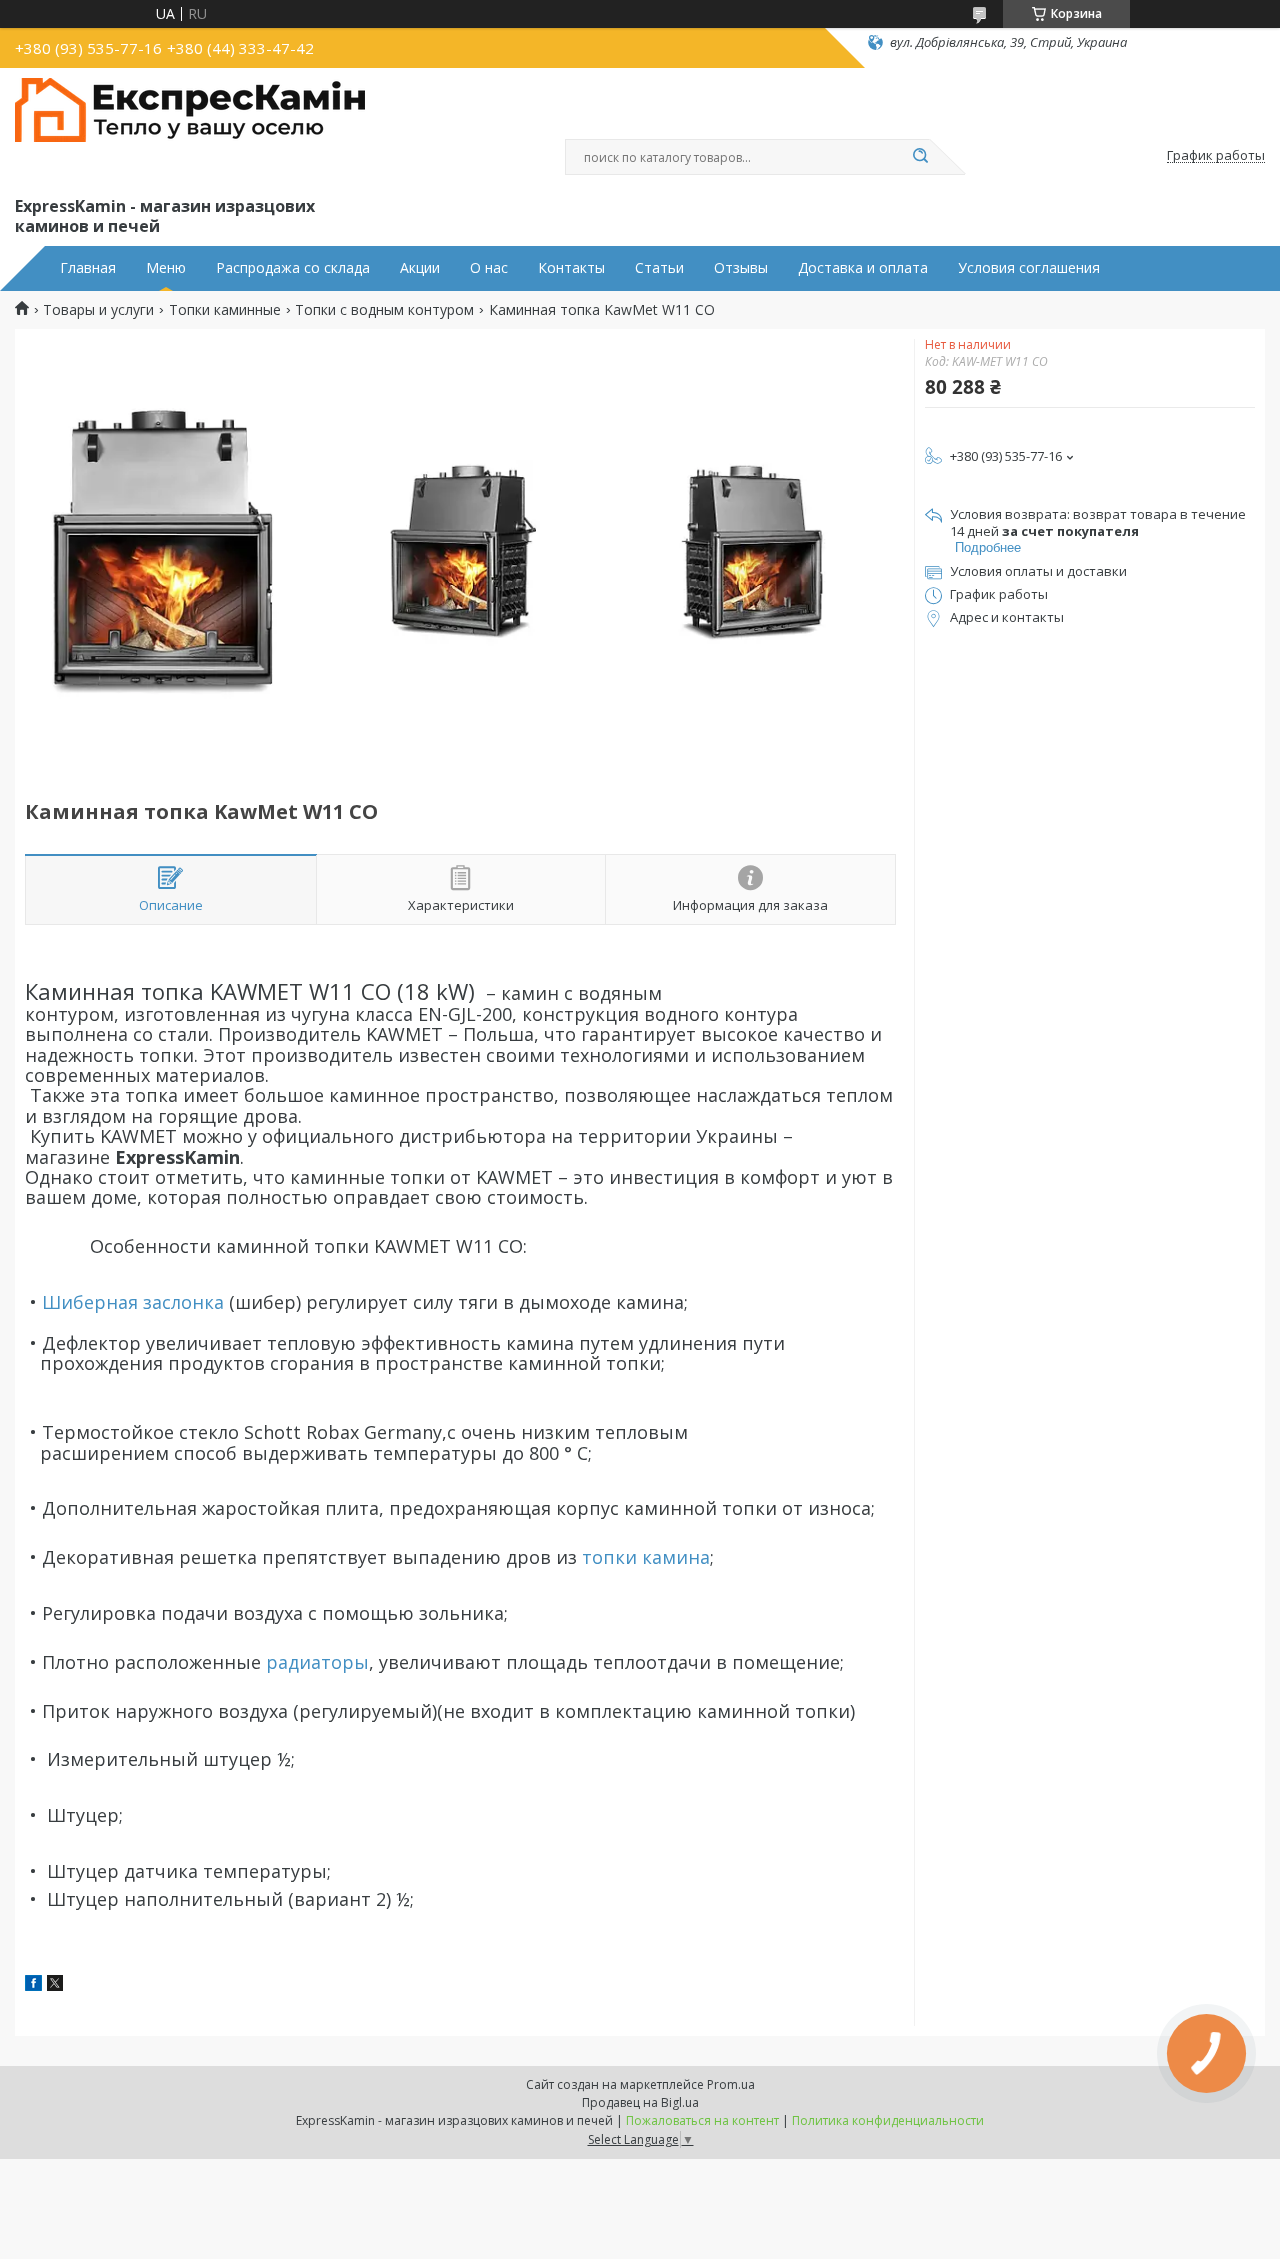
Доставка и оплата (863, 268)
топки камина (646, 1557)
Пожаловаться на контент (702, 2120)
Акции (420, 268)
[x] (55, 1985)
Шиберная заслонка (133, 1302)
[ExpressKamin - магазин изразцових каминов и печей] (190, 128)
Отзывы (741, 268)
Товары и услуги (98, 310)
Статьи (659, 268)
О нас (489, 268)
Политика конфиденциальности (888, 2120)
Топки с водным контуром (384, 310)
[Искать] (920, 157)
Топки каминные (225, 310)
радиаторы (317, 1662)
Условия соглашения (1029, 268)
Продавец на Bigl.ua (640, 2102)
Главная (88, 268)
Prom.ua (731, 2084)
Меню (166, 268)
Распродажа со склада (293, 268)
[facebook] (33, 1985)
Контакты (571, 268)
